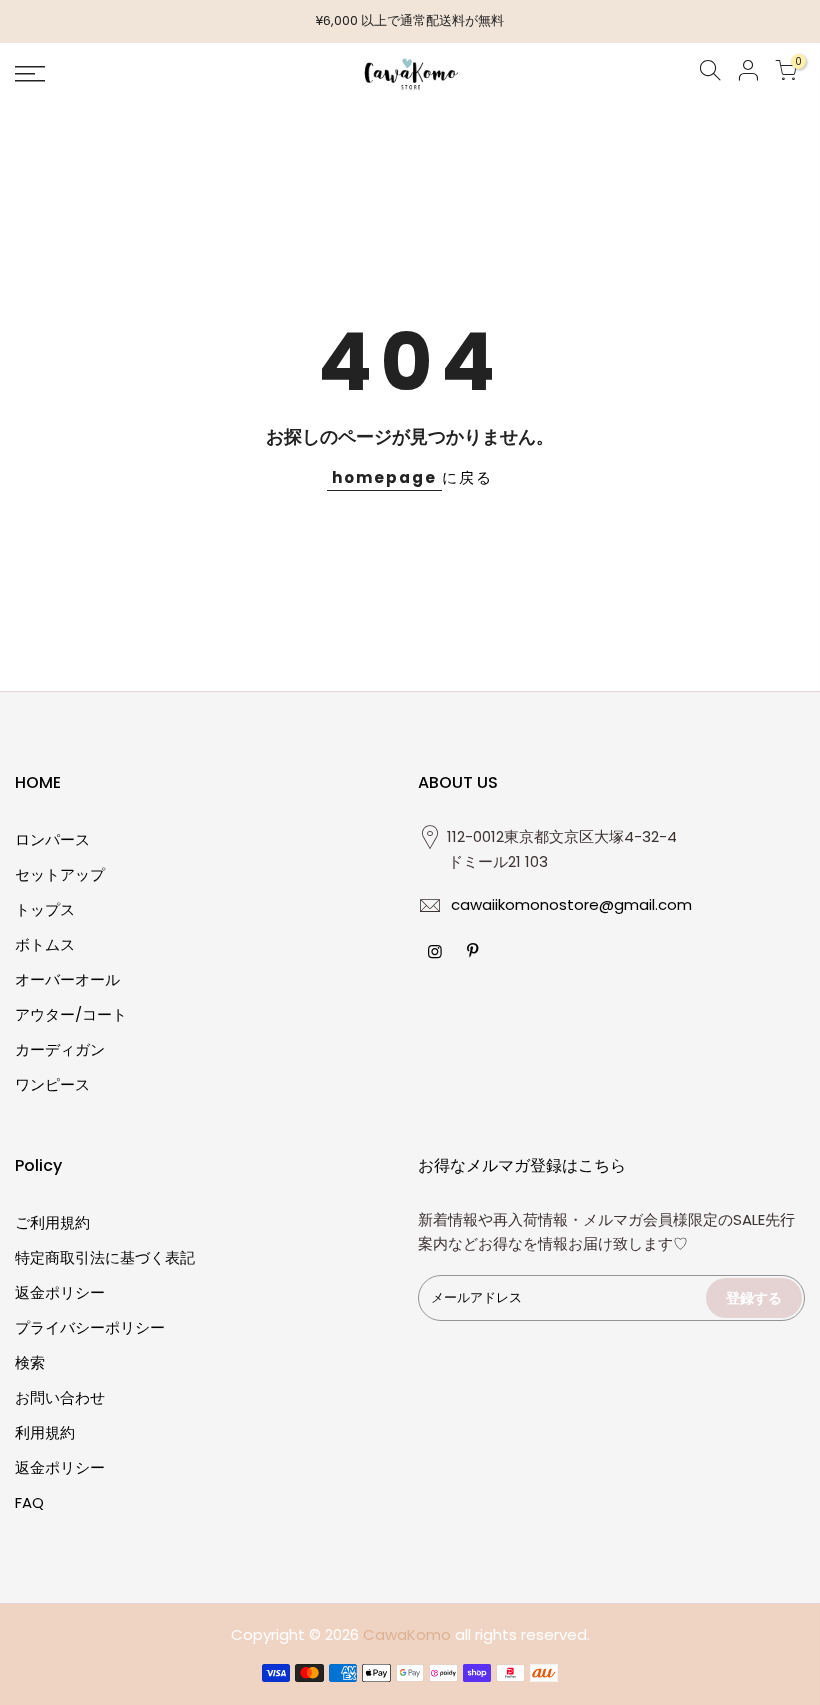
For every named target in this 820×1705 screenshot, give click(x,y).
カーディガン (60, 1049)
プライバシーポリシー (90, 1327)
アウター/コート (71, 1014)
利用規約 (45, 1432)
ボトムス (45, 944)
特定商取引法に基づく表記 (105, 1257)
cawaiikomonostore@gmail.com (571, 904)
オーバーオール (67, 979)
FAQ (29, 1502)
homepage (384, 477)
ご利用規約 (52, 1222)
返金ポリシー (60, 1292)
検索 (30, 1362)
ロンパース (52, 839)
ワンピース (52, 1084)
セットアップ (60, 874)
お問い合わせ (60, 1397)
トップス (45, 909)
